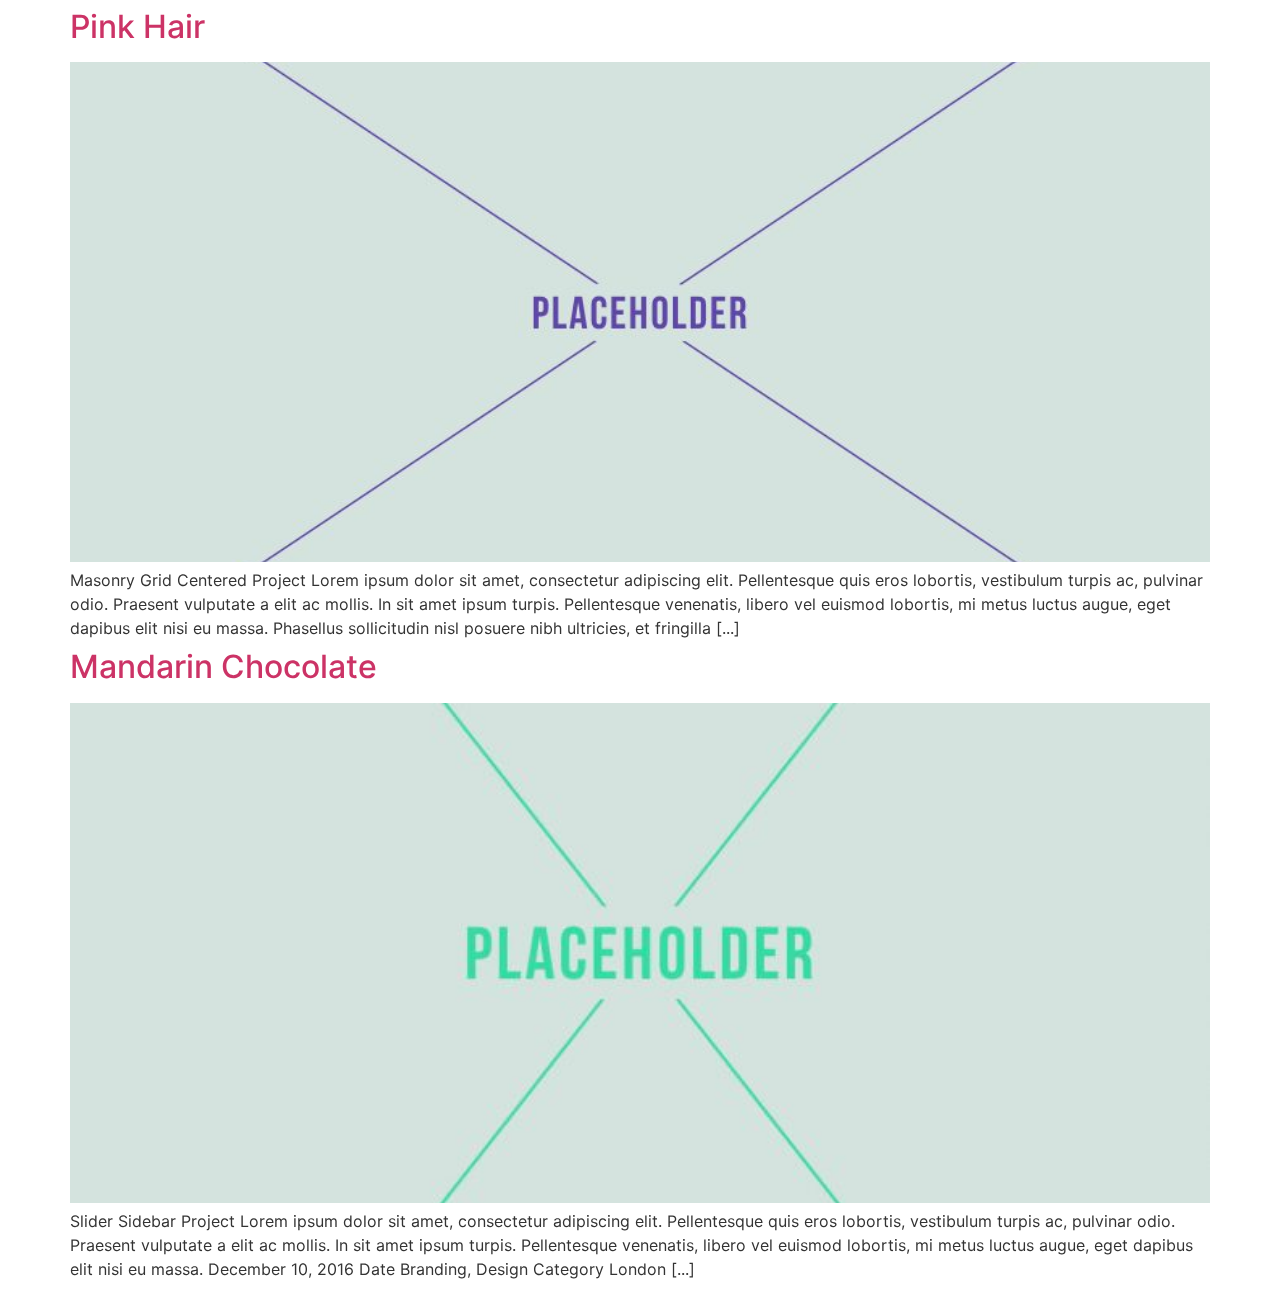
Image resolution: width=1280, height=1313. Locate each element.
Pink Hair (137, 26)
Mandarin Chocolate (223, 666)
